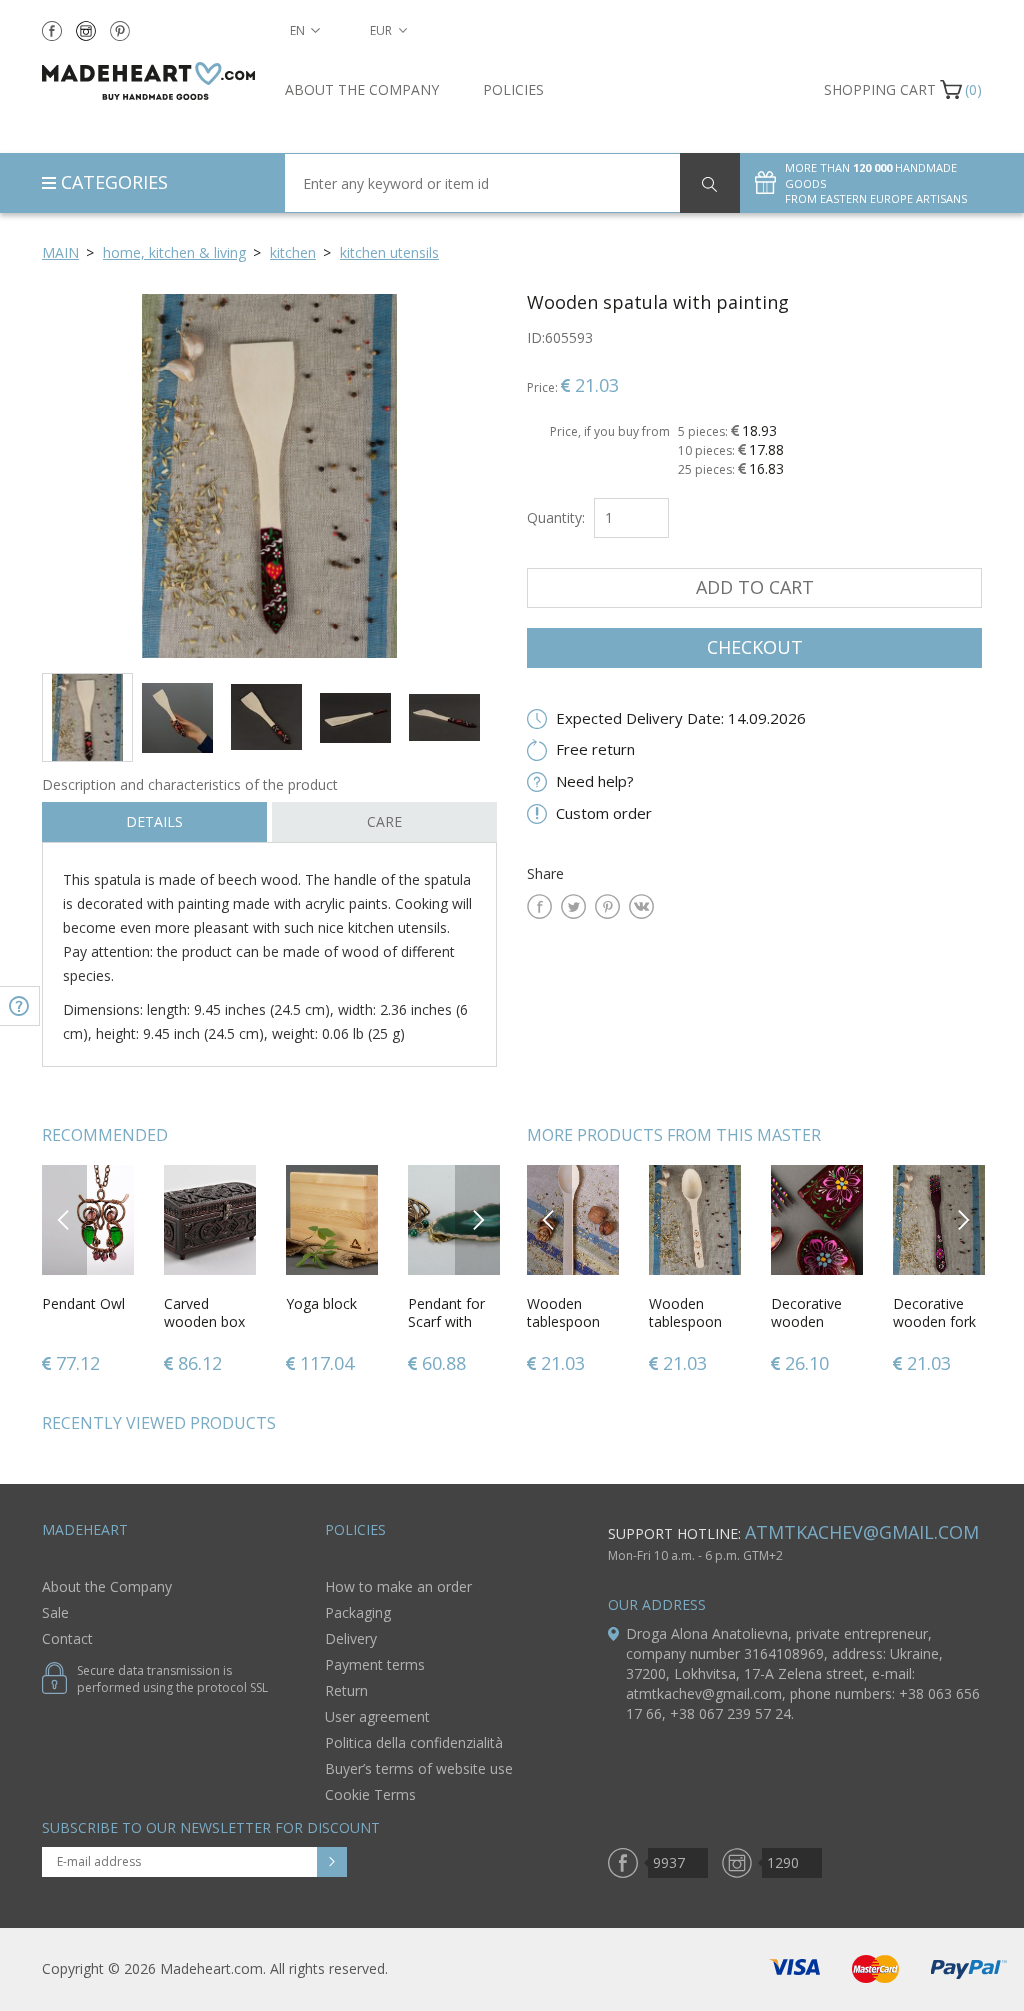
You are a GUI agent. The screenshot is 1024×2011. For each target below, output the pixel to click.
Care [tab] (384, 821)
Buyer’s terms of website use (419, 1768)
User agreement (377, 1716)
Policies (513, 89)
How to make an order (398, 1586)
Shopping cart (880, 89)
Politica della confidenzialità (414, 1742)
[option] (269, 475)
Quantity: (556, 517)
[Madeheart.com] (148, 81)
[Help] (20, 1006)
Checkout (755, 647)
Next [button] (478, 1219)
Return (346, 1690)
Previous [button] (64, 1219)
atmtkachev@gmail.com (862, 1532)
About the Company (362, 89)
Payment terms (375, 1664)
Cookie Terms (370, 1794)
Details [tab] (154, 821)
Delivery (351, 1638)
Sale (55, 1612)
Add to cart (755, 587)
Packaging (358, 1612)
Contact (67, 1638)
